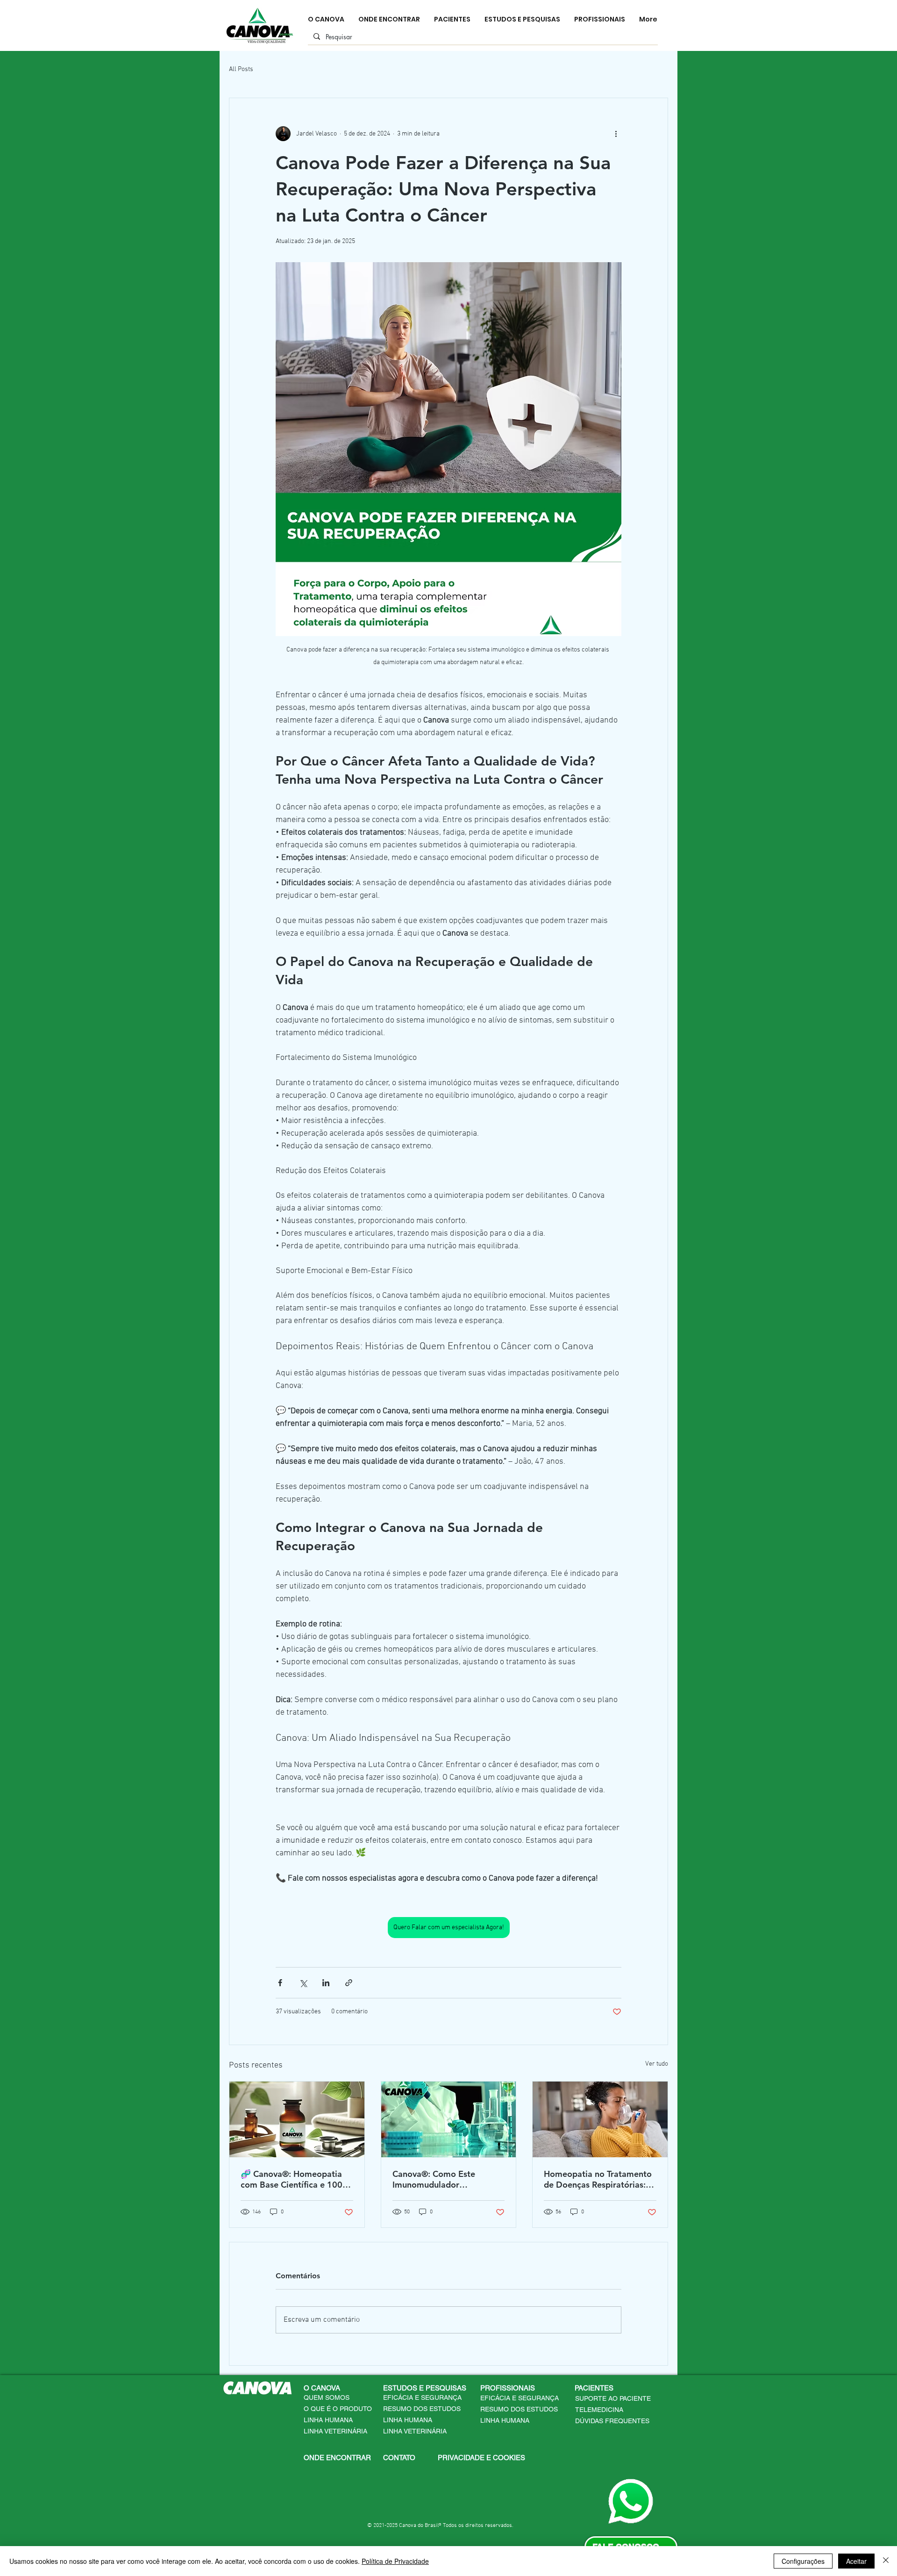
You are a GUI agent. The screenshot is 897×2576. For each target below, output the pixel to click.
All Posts (241, 69)
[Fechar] (886, 2561)
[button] (428, 2388)
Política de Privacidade (395, 2561)
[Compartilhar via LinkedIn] (326, 1983)
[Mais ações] (616, 134)
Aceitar (856, 2561)
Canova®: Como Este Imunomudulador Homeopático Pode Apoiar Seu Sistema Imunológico (445, 2179)
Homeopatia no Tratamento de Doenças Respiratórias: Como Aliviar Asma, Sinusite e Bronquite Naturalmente (599, 2179)
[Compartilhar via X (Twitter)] (303, 1983)
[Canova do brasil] (297, 2119)
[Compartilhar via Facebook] (280, 1983)
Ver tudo (657, 2064)
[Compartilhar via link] (349, 1983)
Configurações (803, 2561)
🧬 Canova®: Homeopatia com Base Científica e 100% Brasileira (295, 2179)
